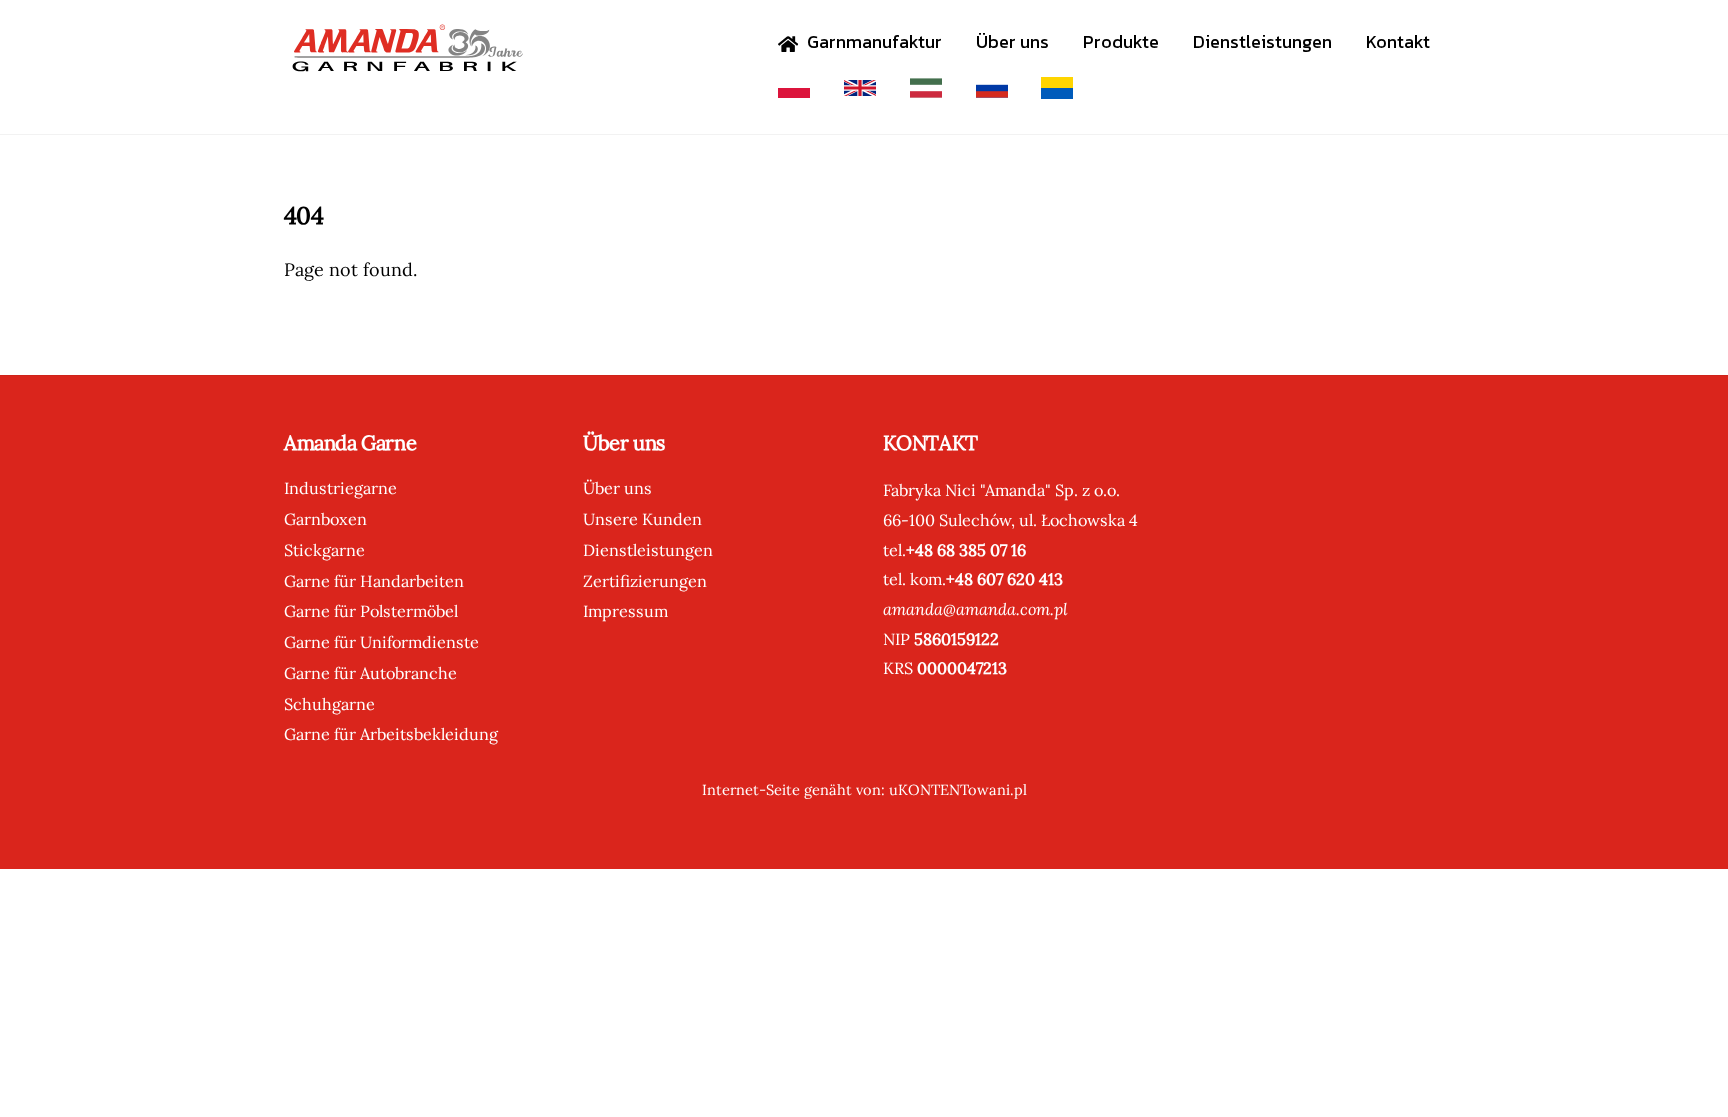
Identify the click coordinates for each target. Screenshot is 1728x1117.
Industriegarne (340, 488)
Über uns (1012, 41)
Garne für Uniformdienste (381, 642)
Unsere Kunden (642, 519)
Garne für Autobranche (370, 673)
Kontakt (1398, 41)
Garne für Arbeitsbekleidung (391, 734)
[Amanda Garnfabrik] (404, 61)
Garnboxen (325, 519)
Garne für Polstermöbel (371, 611)
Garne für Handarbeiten (374, 581)
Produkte (1121, 41)
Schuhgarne (329, 704)
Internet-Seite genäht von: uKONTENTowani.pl (864, 789)
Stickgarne (324, 550)
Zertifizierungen (645, 581)
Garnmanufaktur (872, 41)
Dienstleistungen (1262, 41)
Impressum (625, 611)
